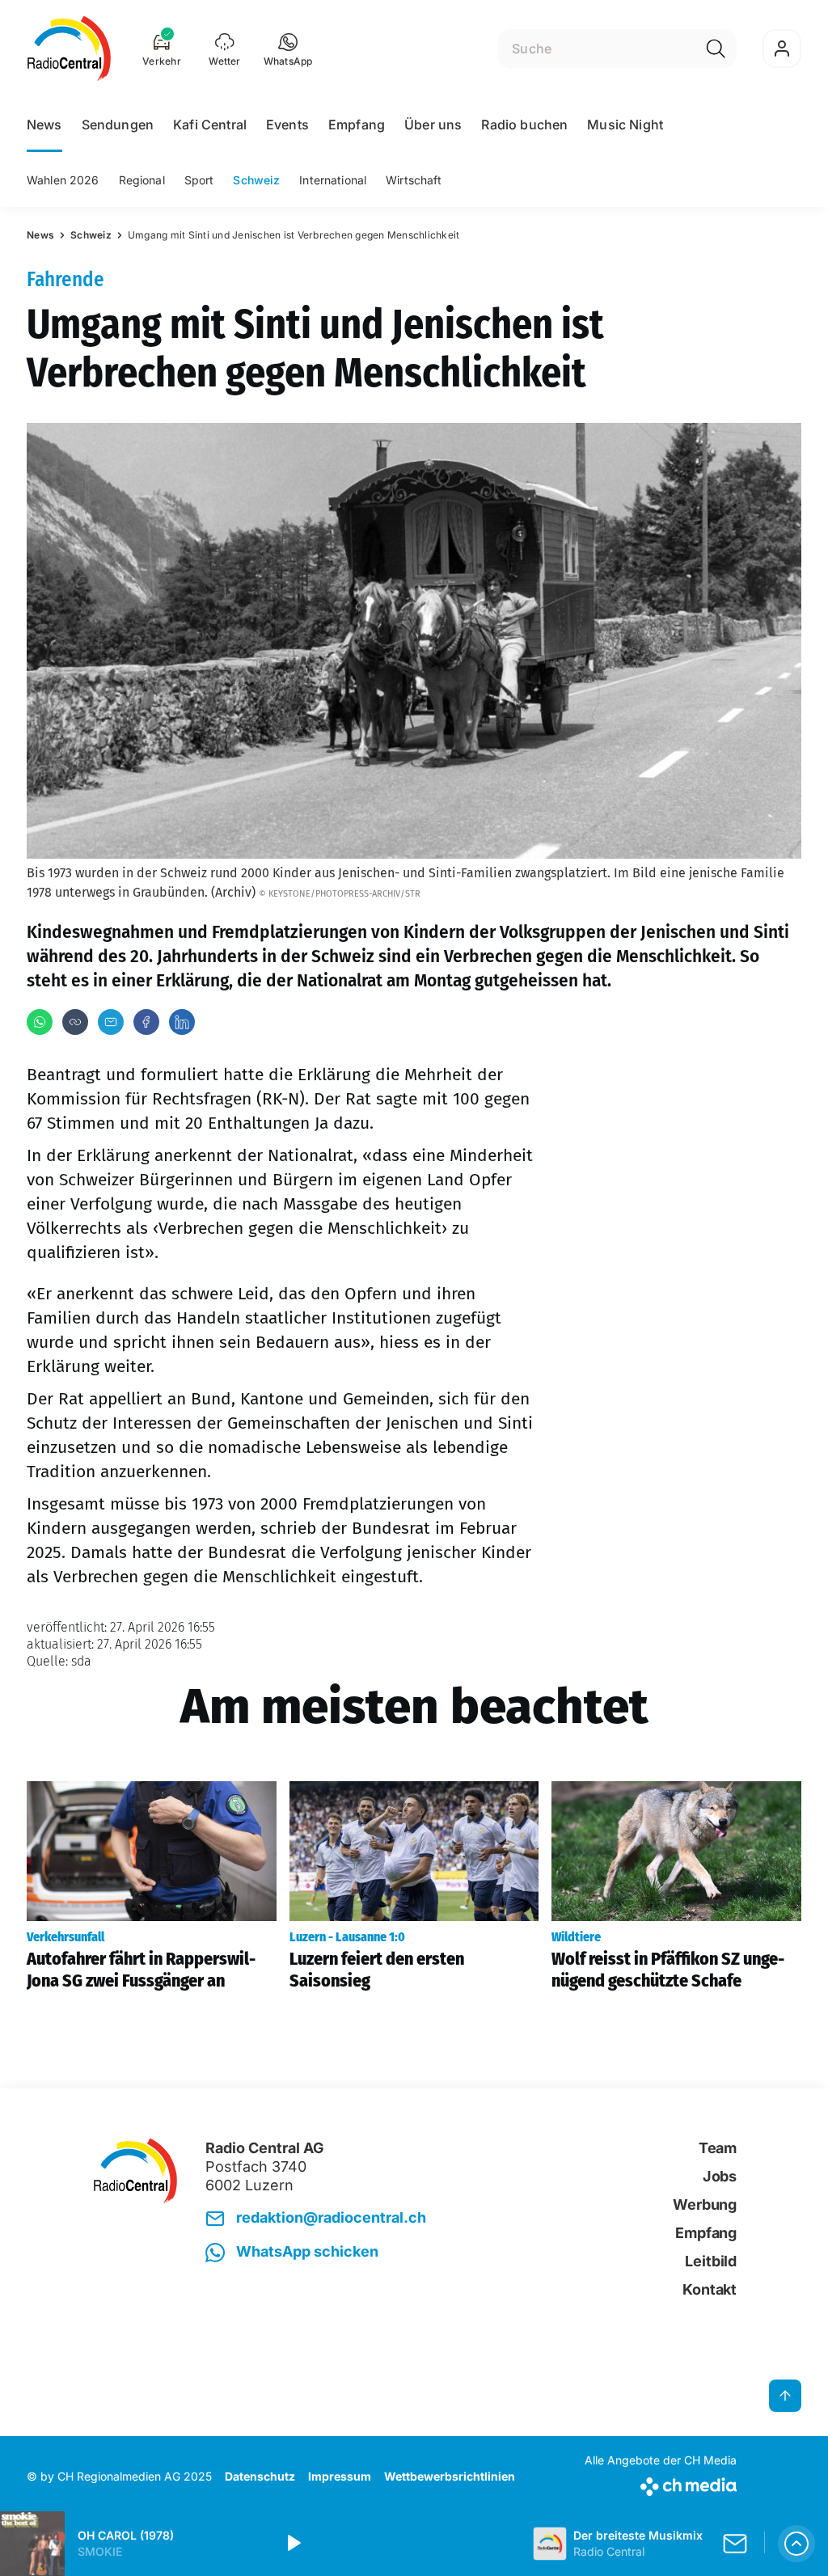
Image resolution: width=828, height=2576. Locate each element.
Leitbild (711, 2261)
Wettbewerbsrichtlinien (450, 2476)
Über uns (433, 125)
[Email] (111, 1022)
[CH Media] (661, 2483)
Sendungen (118, 125)
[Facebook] (146, 1022)
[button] (288, 49)
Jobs (720, 2176)
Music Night (625, 125)
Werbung (705, 2204)
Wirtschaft (414, 180)
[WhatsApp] (40, 1022)
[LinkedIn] (182, 1022)
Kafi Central (210, 125)
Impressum (340, 2476)
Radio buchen (524, 125)
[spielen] (293, 2544)
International (333, 180)
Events (287, 125)
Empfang (357, 125)
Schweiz (256, 180)
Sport (199, 180)
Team (718, 2148)
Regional (142, 180)
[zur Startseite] (69, 49)
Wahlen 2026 (63, 180)
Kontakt (710, 2289)
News (44, 125)
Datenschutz (260, 2476)
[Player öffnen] (796, 2544)
